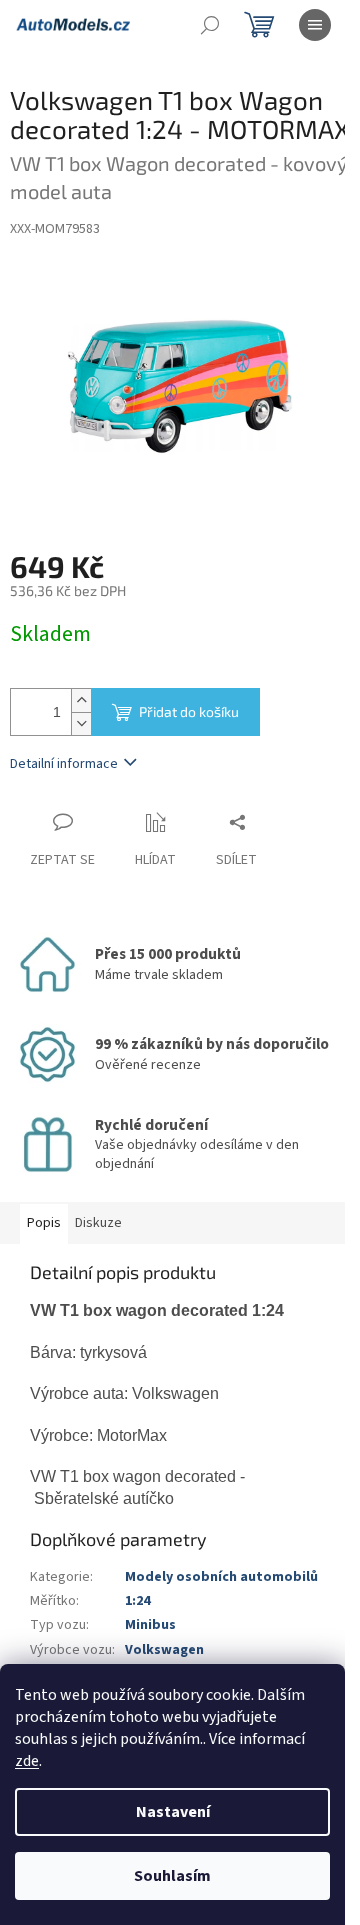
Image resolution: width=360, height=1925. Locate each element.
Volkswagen (164, 1650)
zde (27, 1761)
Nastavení (173, 1812)
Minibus (150, 1625)
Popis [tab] (44, 1223)
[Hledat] (210, 25)
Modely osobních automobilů (221, 1577)
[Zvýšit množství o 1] (81, 700)
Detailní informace (64, 764)
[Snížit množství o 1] (81, 723)
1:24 (137, 1601)
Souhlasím (172, 1876)
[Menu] (315, 25)
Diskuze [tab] (98, 1223)
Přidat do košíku (189, 711)
